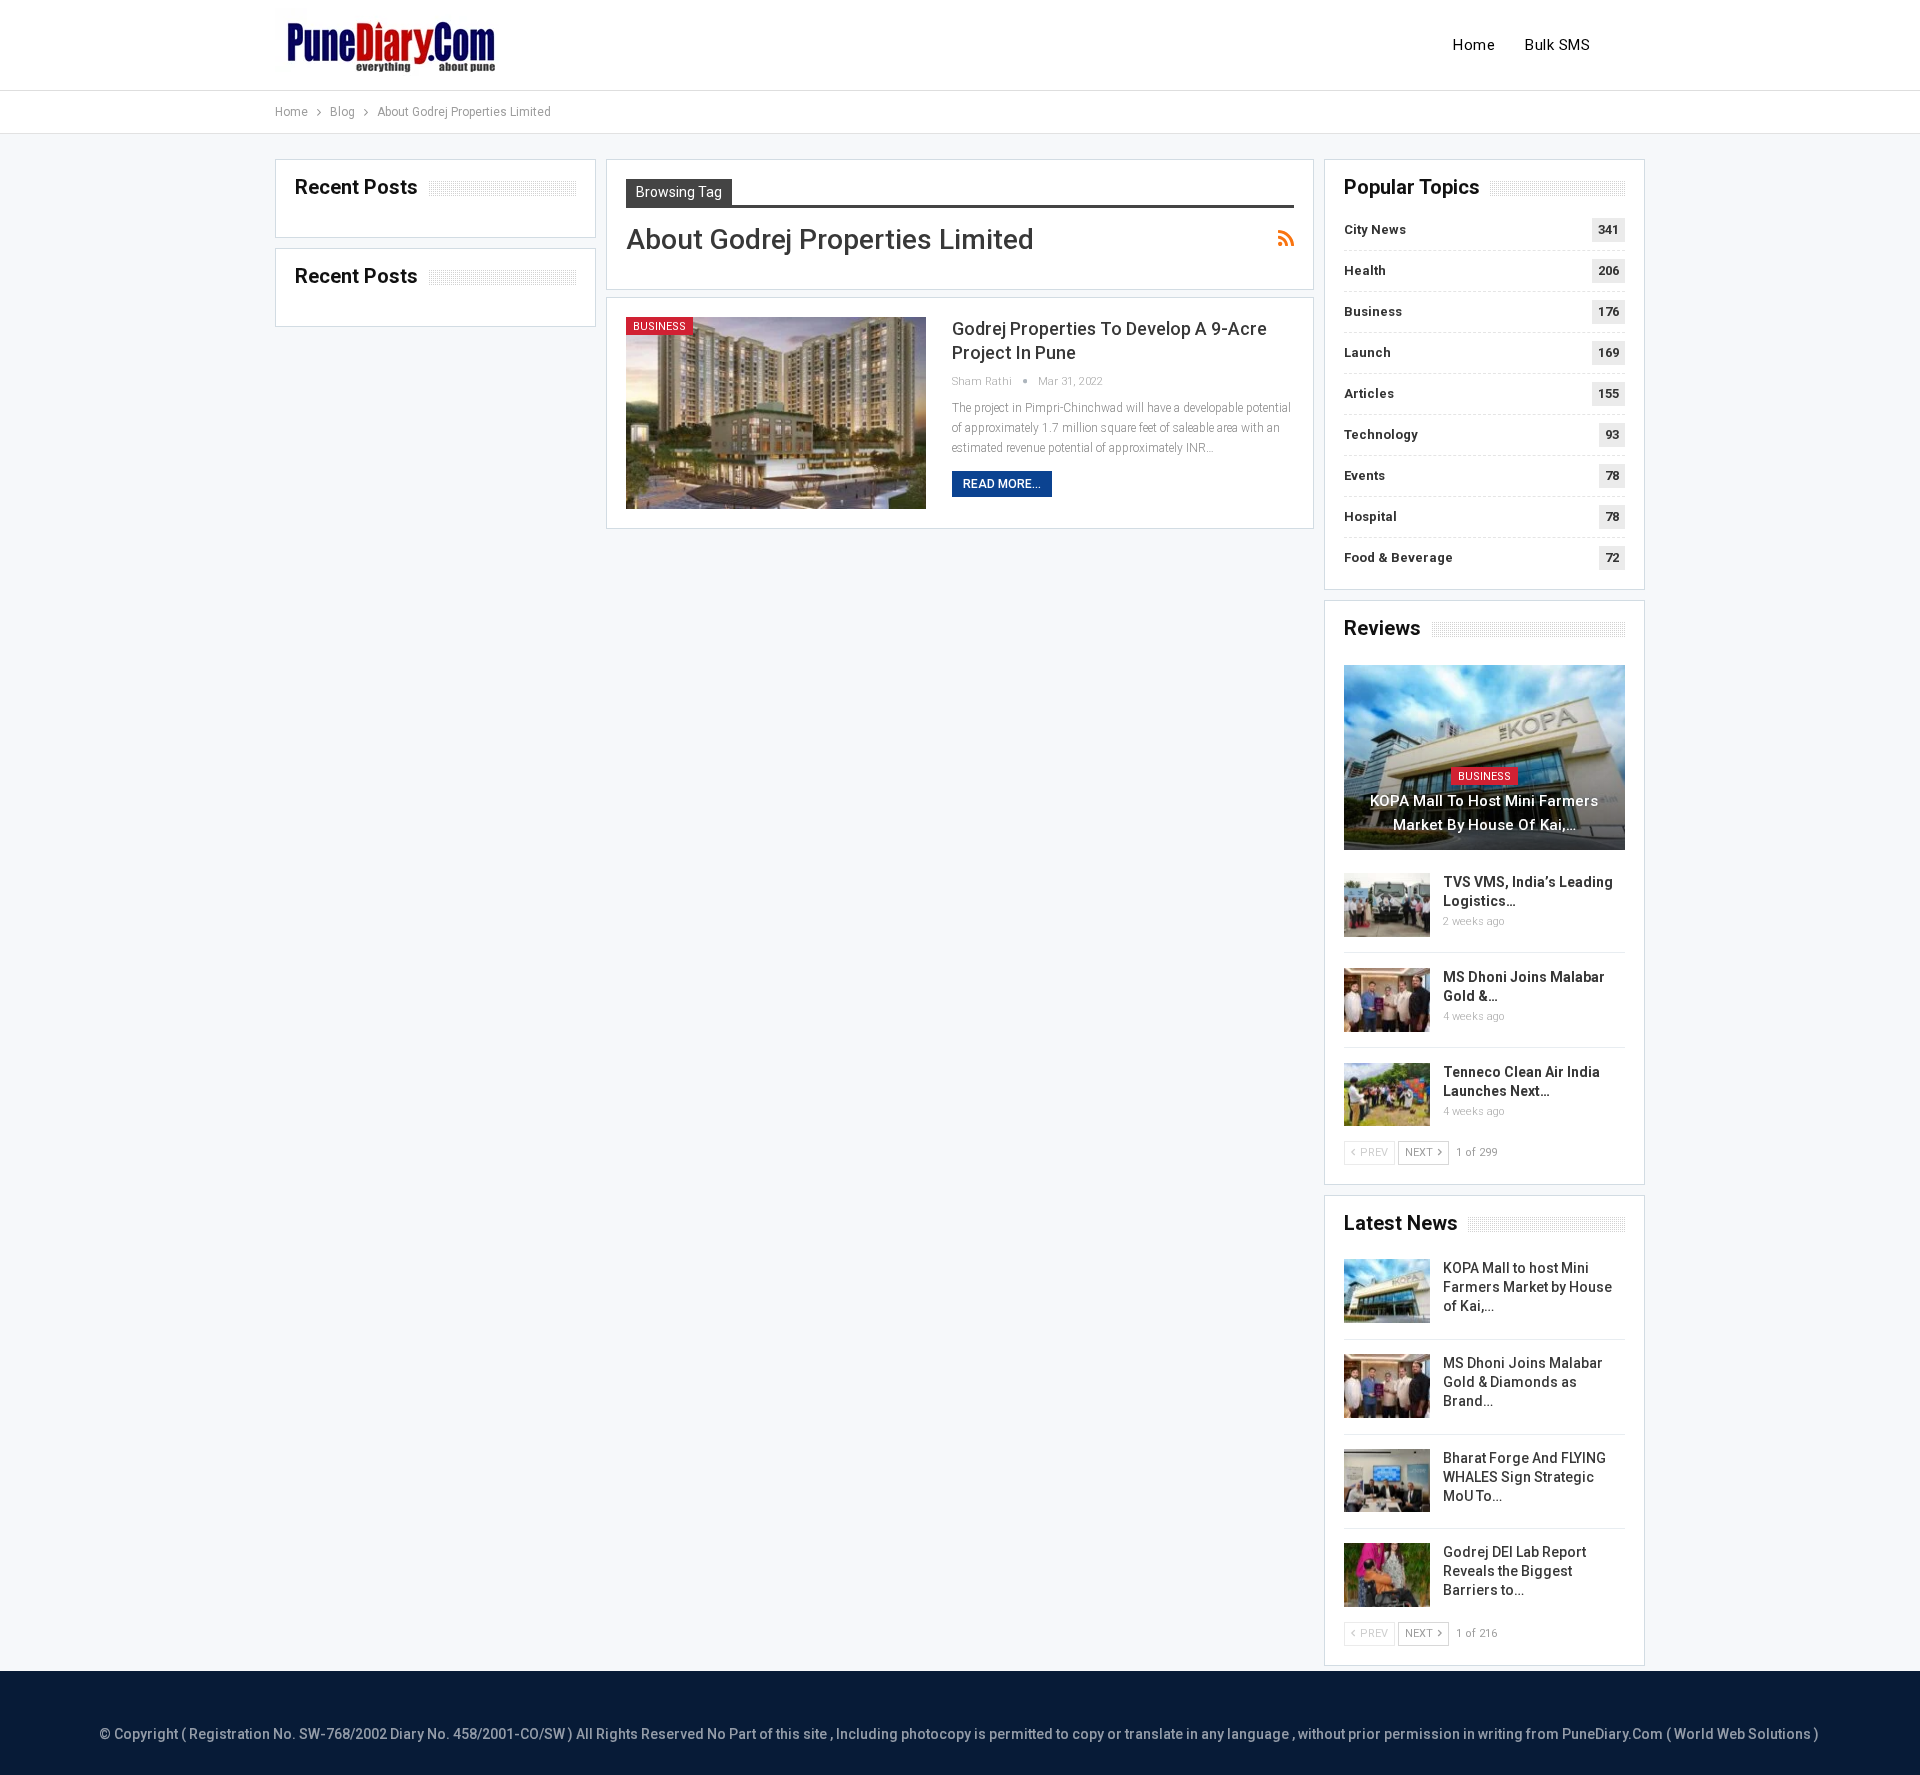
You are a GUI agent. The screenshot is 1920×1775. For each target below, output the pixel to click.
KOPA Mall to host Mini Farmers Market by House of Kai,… (1484, 813)
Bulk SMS (1557, 45)
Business (659, 326)
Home (1474, 45)
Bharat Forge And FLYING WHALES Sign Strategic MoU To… (1524, 1477)
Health (1365, 270)
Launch (1367, 352)
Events (1364, 475)
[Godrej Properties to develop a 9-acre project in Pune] (776, 413)
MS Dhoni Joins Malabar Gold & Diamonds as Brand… (1523, 1382)
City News (1375, 229)
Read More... (1002, 484)
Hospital (1370, 516)
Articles (1369, 393)
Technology (1381, 434)
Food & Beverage (1398, 557)
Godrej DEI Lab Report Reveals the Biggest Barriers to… (1514, 1571)
